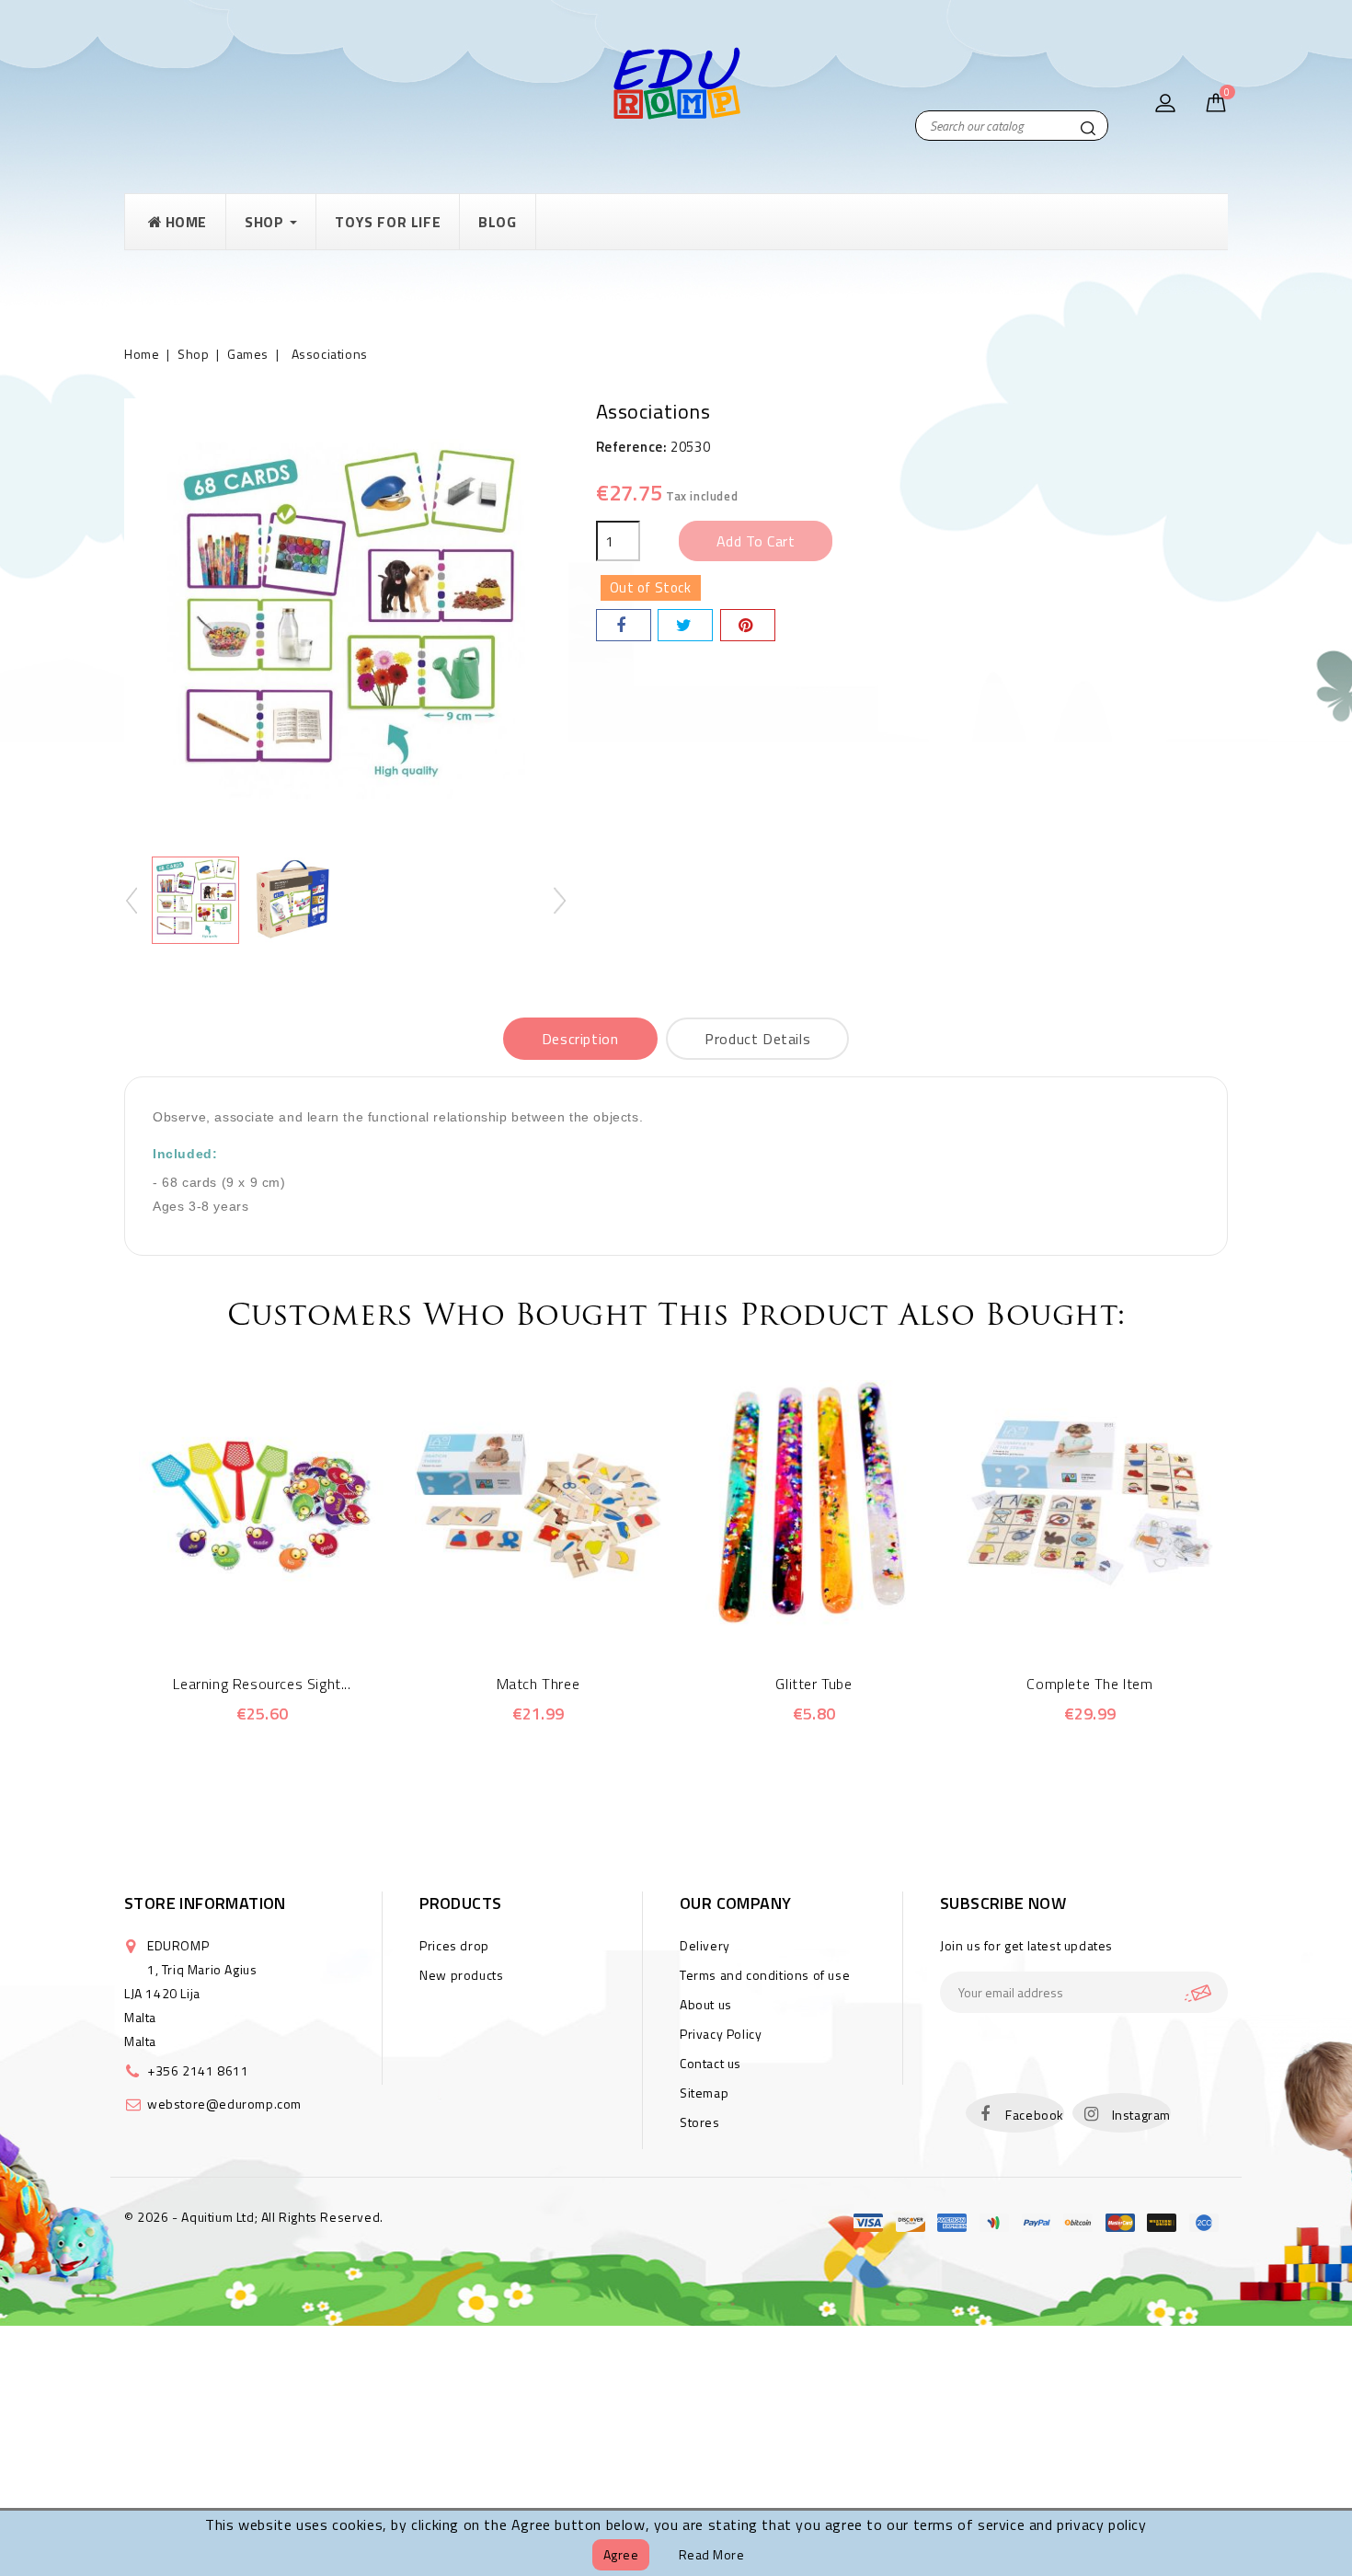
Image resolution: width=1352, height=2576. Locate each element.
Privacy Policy (721, 2034)
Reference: (632, 447)
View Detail (287, 1616)
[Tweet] (685, 625)
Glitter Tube (813, 1684)
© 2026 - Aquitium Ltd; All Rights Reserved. (254, 2217)
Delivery (705, 1945)
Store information (205, 1903)
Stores (700, 2122)
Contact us (710, 2063)
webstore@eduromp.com (224, 2104)
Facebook (1035, 2115)
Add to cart (756, 541)
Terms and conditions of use (765, 1975)
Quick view (237, 1616)
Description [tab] (580, 1039)
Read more (712, 2554)
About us (706, 2004)
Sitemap (704, 2093)
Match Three (539, 1684)
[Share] (624, 625)
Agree (621, 2554)
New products (461, 1975)
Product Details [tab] (757, 1039)
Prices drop (454, 1945)
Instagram (1141, 2115)
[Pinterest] (748, 625)
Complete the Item (1089, 1684)
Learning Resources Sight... (262, 1684)
